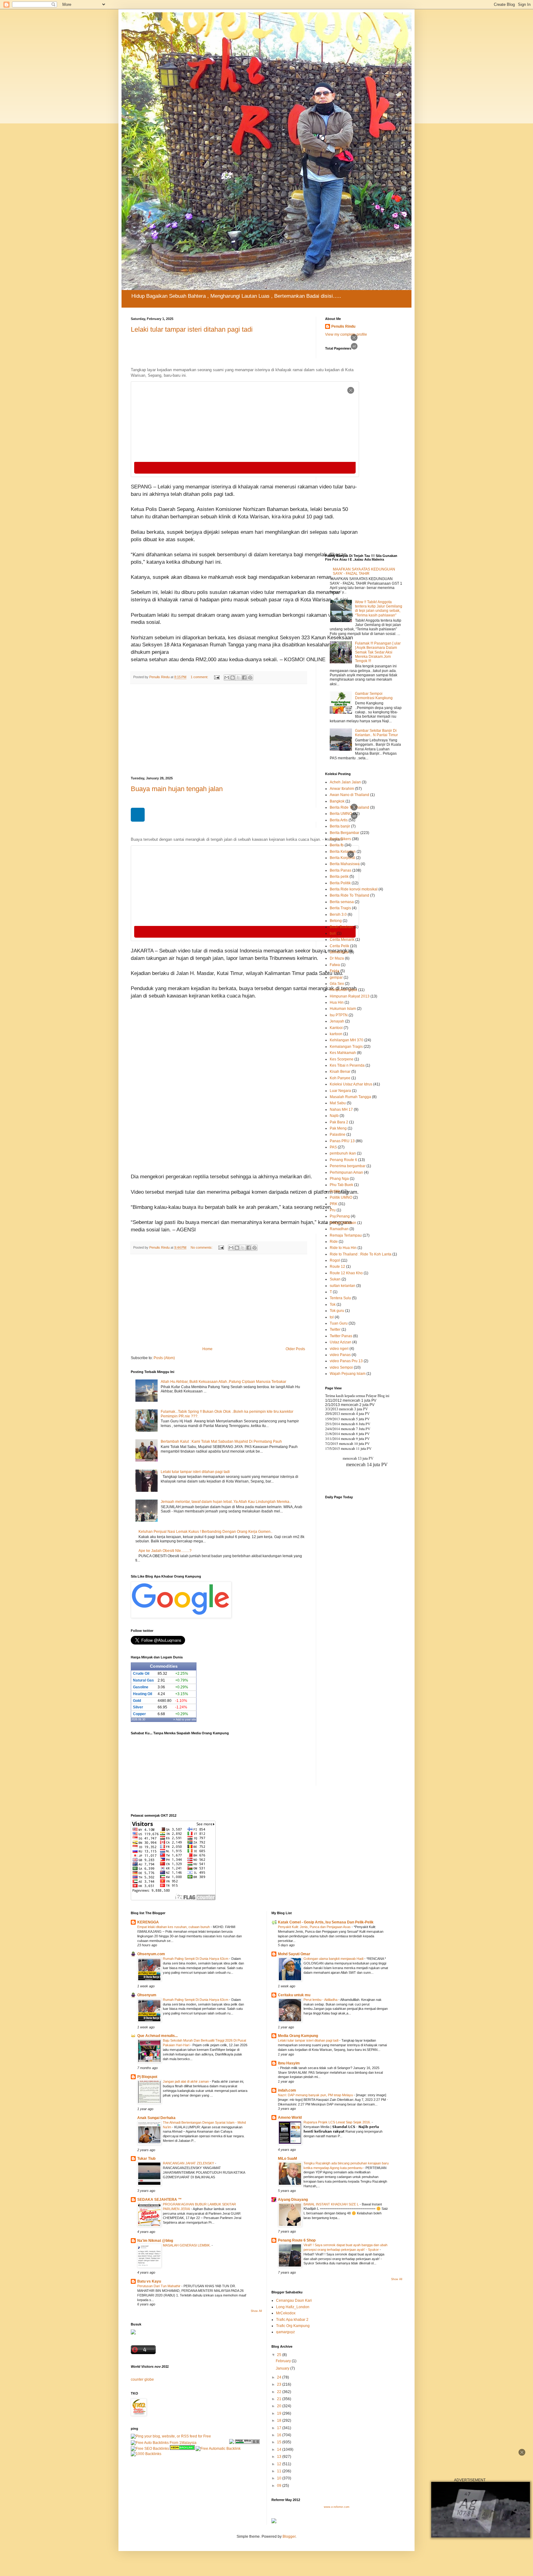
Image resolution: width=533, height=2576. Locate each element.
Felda (335, 971)
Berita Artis (339, 820)
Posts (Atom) (164, 1358)
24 (280, 2377)
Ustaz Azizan (341, 1342)
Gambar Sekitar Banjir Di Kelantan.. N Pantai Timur (376, 733)
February (284, 2361)
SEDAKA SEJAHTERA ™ (159, 2200)
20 (280, 2406)
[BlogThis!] (233, 678)
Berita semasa (342, 902)
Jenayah (337, 1021)
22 (280, 2392)
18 (280, 2420)
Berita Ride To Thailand (349, 807)
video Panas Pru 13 (346, 1361)
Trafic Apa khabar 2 (292, 2320)
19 (280, 2413)
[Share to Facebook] (244, 678)
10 (280, 2478)
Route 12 (337, 1267)
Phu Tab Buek (341, 1185)
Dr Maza (337, 958)
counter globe (142, 2379)
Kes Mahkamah (343, 1053)
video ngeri (339, 1349)
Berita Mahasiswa (345, 864)
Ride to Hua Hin (343, 1248)
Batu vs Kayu (149, 2281)
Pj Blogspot (147, 2077)
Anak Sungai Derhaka (156, 2118)
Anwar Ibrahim (342, 789)
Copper (139, 1714)
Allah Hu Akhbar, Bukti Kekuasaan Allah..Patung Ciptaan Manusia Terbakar (223, 1382)
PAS (333, 1147)
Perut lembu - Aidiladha (321, 2000)
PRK (334, 1204)
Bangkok (337, 801)
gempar (336, 977)
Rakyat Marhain (343, 1223)
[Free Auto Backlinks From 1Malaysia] (164, 2443)
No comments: (202, 1247)
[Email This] (227, 678)
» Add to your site (185, 1719)
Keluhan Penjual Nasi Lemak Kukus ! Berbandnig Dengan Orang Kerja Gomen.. (205, 1532)
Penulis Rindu (343, 326)
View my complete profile (346, 334)
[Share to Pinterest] (250, 678)
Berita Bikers (340, 839)
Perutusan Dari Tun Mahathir (159, 2286)
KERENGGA (148, 1922)
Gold (137, 1701)
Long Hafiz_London (293, 2307)
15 (280, 2442)
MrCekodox (286, 2313)
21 (280, 2399)
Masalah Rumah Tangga (350, 1097)
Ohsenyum (147, 1995)
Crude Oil (141, 1674)
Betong (336, 921)
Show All (256, 2311)
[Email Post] (217, 677)
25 (280, 2355)
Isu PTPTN (339, 1015)
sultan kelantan (343, 1286)
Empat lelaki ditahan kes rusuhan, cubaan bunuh (174, 1927)
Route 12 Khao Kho (346, 1273)
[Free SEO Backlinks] (150, 2449)
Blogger (289, 2537)
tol (332, 1317)
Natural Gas (143, 1680)
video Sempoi (341, 1367)
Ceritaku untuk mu (294, 1995)
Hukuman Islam (343, 1009)
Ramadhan (339, 1229)
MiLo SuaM (287, 2159)
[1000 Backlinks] (146, 2454)
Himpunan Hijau (343, 990)
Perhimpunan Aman (346, 1172)
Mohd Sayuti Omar (294, 1954)
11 (280, 2471)
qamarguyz (285, 2332)
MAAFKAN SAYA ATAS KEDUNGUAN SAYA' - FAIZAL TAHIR (364, 571)
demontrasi (339, 952)
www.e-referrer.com (337, 2507)
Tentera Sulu (340, 1298)
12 (280, 2464)
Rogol (335, 1260)
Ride (334, 1242)
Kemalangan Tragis (346, 1047)
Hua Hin (337, 1002)
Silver (138, 1707)
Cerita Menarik (342, 940)
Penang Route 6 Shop (297, 2240)
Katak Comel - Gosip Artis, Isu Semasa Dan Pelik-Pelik (326, 1922)
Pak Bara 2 (339, 1122)
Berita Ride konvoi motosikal (354, 889)
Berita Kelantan (343, 852)
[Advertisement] (219, 1300)
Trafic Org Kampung (293, 2326)
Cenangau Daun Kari (294, 2300)
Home (207, 1349)
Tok (333, 1305)
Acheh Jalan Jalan (345, 782)
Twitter (335, 1329)
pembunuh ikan (343, 1153)
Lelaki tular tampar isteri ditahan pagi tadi (195, 1472)
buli (333, 933)
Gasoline (141, 1687)
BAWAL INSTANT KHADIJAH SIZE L (332, 2204)
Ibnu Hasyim (289, 2063)
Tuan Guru (339, 1323)
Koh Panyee (340, 1078)
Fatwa (335, 965)
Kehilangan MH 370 (347, 1040)
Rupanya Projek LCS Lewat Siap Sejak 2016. (338, 2122)
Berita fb (337, 845)
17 (280, 2428)
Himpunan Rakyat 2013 (350, 996)
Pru (333, 1210)
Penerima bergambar (348, 1166)
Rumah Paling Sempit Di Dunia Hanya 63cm (196, 1959)
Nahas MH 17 (341, 1110)
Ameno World (290, 2118)
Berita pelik (339, 877)
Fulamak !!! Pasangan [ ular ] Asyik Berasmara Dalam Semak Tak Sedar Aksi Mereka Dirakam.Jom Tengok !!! (378, 652)
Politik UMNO (341, 1197)
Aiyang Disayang (293, 2200)
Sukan (335, 1279)
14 (280, 2449)
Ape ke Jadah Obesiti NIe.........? (165, 1551)
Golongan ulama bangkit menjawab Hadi (334, 1959)
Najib (334, 1116)
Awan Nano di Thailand (349, 795)
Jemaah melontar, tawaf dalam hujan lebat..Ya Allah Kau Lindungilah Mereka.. (226, 1502)
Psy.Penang (340, 1216)
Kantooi (336, 1028)
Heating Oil (143, 1694)
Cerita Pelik (339, 946)
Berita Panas (341, 870)
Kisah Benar (340, 1072)
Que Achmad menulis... (157, 2036)
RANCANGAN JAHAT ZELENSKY (189, 2163)
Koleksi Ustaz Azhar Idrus (351, 1084)
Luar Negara (340, 1091)
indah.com (287, 2090)
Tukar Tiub (146, 2159)
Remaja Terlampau (346, 1235)
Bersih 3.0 (338, 915)
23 (280, 2384)
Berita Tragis (340, 908)
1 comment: (200, 677)
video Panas (340, 1355)
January (283, 2368)
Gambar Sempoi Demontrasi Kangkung (374, 696)
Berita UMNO (341, 814)
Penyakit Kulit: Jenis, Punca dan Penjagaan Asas (315, 1927)
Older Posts (295, 1349)
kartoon (336, 1034)
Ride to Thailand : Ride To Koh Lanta (361, 1254)
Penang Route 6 (343, 1160)
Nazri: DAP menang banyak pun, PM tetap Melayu (316, 2095)
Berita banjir (340, 826)
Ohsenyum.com (151, 1954)
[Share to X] (238, 678)
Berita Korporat (342, 858)
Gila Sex (337, 984)
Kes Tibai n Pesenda (347, 1065)
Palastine (338, 1135)
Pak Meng (338, 1128)
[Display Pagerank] (247, 2443)
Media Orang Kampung (298, 2036)
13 (280, 2457)
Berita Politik (340, 883)
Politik (335, 1191)
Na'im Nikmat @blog (155, 2241)
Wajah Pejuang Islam (348, 1374)
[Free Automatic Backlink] (218, 2449)
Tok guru (337, 1311)
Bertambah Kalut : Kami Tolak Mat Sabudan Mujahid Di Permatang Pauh (221, 1441)
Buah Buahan (341, 927)
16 (280, 2435)
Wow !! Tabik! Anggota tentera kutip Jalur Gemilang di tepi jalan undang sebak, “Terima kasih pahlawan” (379, 609)
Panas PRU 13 (342, 1141)
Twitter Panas (341, 1336)
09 (280, 2486)
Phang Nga (339, 1179)
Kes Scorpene (342, 1059)
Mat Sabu (338, 1103)
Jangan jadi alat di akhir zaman (186, 2081)
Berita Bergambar (345, 833)
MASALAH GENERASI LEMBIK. (187, 2245)
